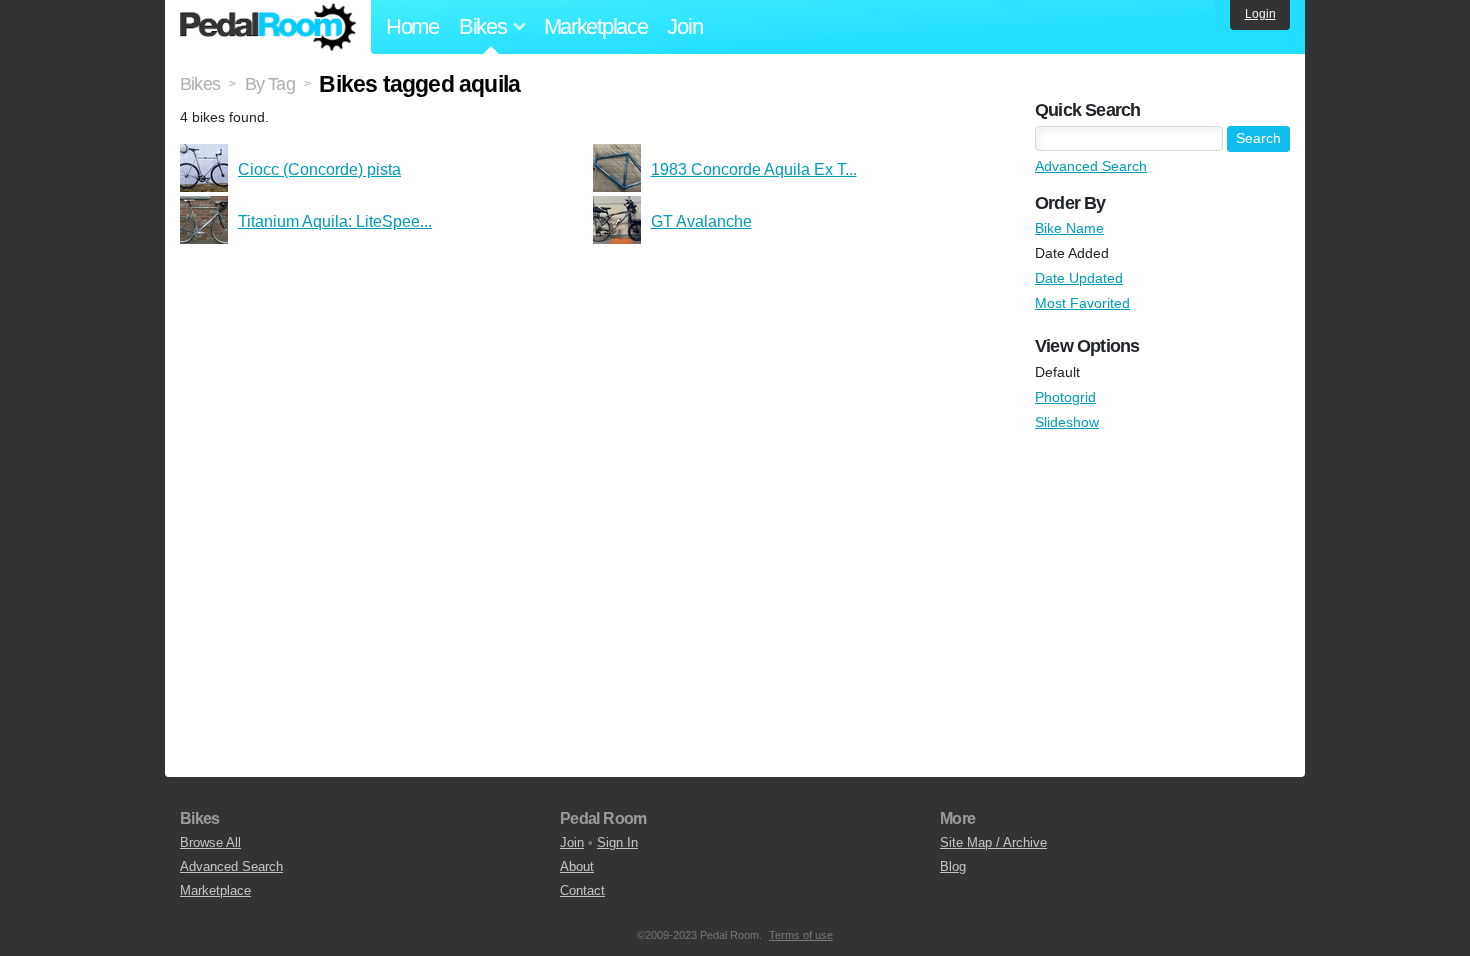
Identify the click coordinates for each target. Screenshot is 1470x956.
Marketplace (596, 26)
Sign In (617, 842)
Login (1260, 14)
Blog (953, 866)
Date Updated (1079, 278)
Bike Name (1069, 228)
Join (684, 26)
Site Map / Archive (993, 842)
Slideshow (1067, 422)
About (577, 866)
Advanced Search (1091, 166)
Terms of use (801, 935)
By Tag (270, 84)
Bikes (200, 84)
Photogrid (1065, 397)
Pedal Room (268, 27)
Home (412, 26)
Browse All (210, 842)
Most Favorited (1082, 303)
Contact (582, 890)
